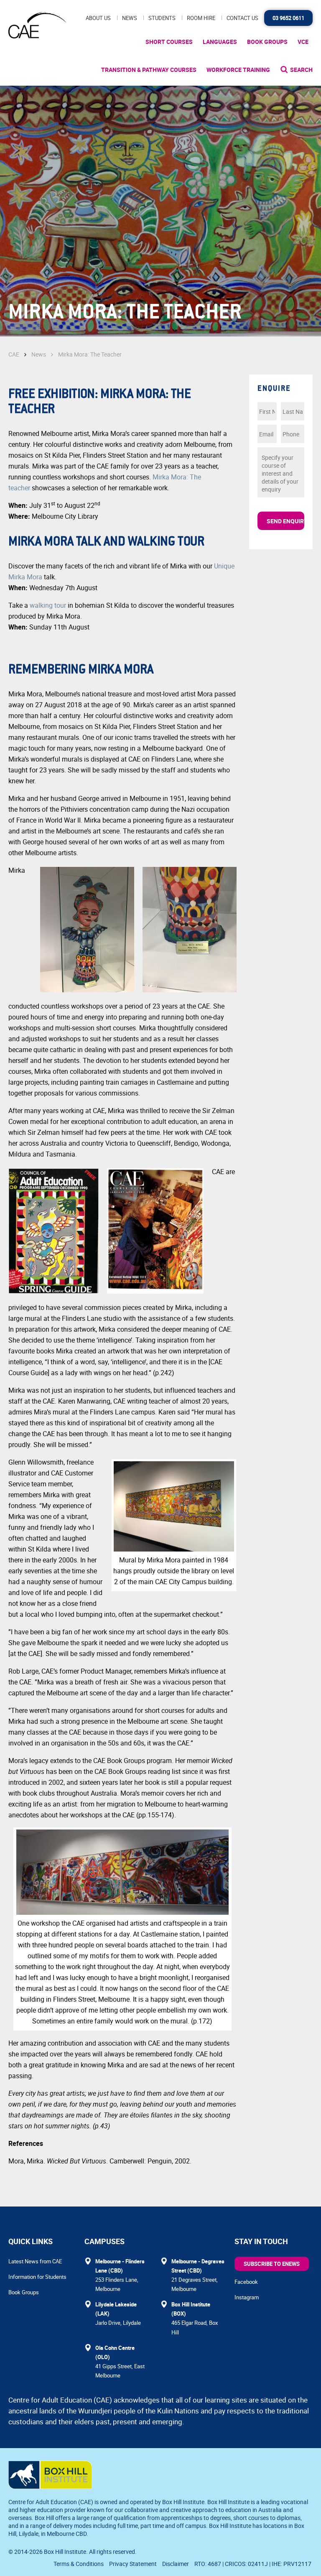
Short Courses (169, 42)
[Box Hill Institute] (50, 2487)
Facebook (246, 2282)
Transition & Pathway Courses (149, 70)
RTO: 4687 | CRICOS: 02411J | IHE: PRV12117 (253, 2564)
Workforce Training (238, 70)
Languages (220, 42)
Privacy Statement (133, 2564)
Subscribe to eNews (272, 2264)
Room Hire (201, 18)
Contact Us (242, 18)
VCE (303, 42)
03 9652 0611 (288, 18)
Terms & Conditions (79, 2564)
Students (162, 18)
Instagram (247, 2297)
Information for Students (37, 2277)
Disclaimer (176, 2564)
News (130, 18)
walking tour (48, 605)
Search (301, 70)
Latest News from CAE (35, 2261)
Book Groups (267, 42)
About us (98, 18)
